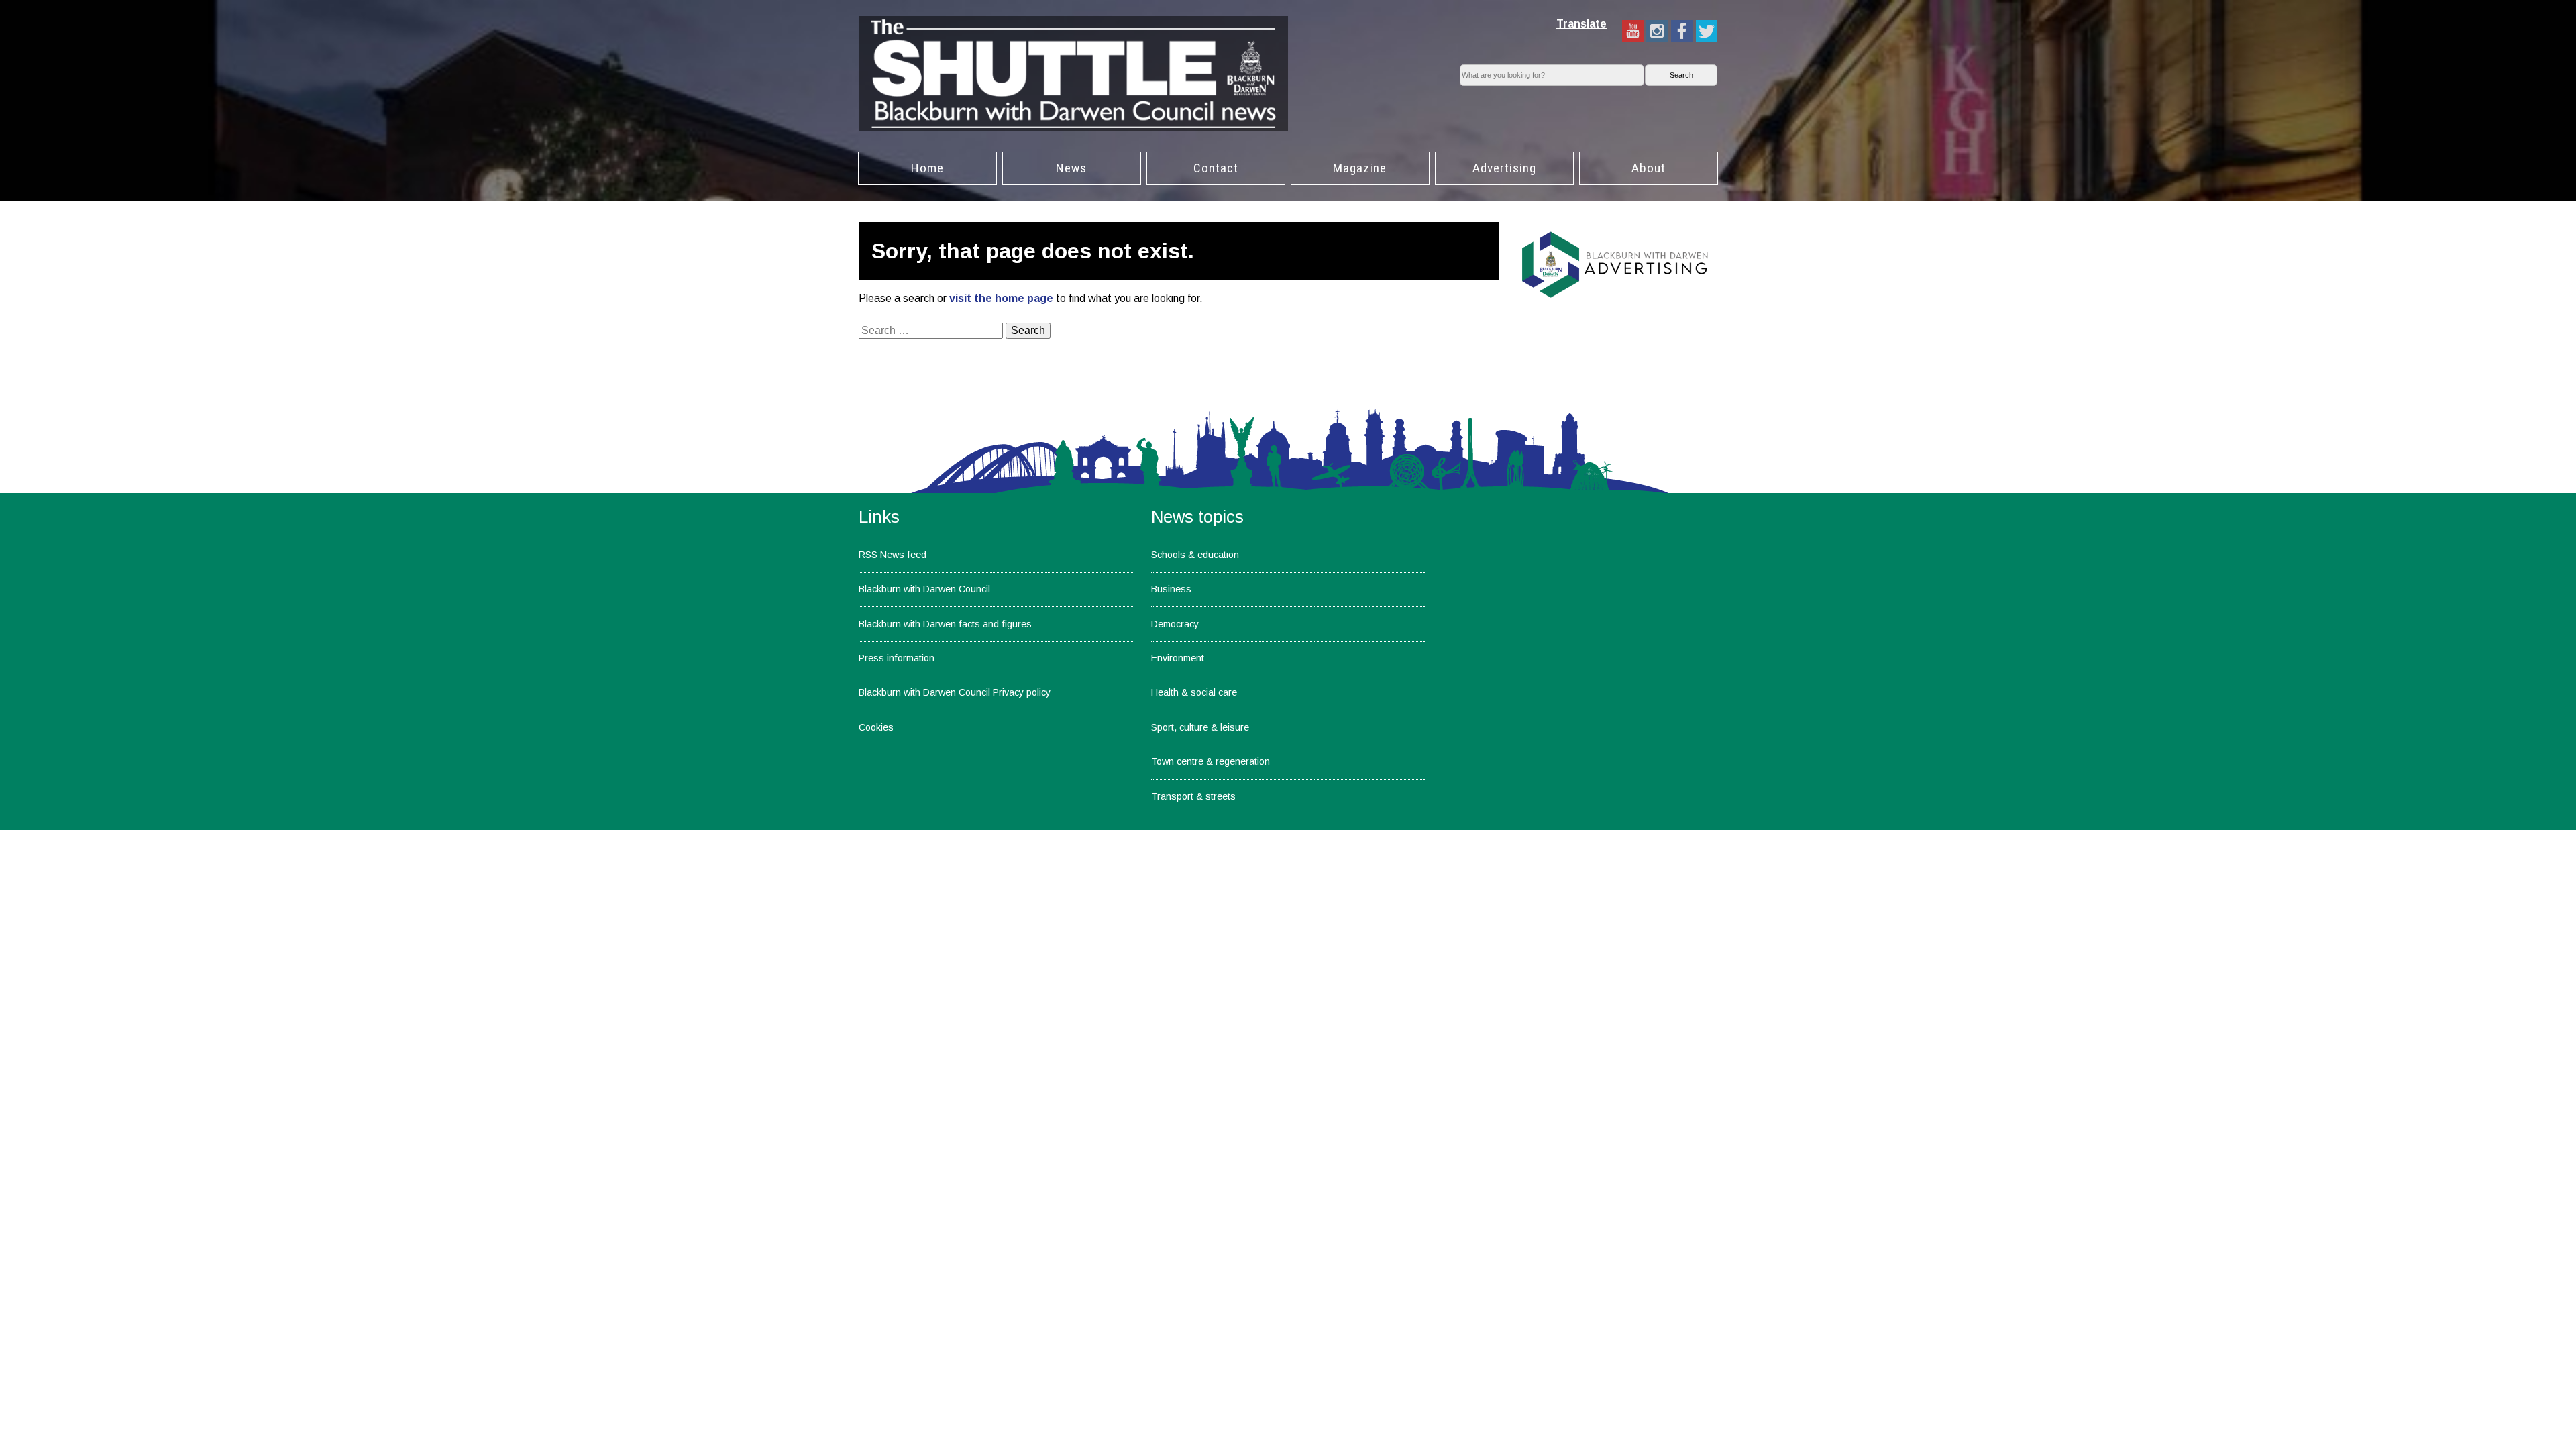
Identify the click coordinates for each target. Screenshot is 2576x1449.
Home (927, 168)
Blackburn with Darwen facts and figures (945, 624)
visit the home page (1001, 298)
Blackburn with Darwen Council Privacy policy (955, 692)
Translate (1581, 24)
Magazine (1360, 168)
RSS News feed (893, 555)
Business (1171, 589)
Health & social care (1194, 692)
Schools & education (1195, 555)
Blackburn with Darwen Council (924, 589)
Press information (897, 658)
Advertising (1504, 168)
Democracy (1175, 624)
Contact (1216, 168)
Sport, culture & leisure (1200, 727)
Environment (1178, 658)
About (1649, 168)
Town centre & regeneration (1211, 761)
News (1071, 168)
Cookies (876, 727)
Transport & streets (1193, 796)
